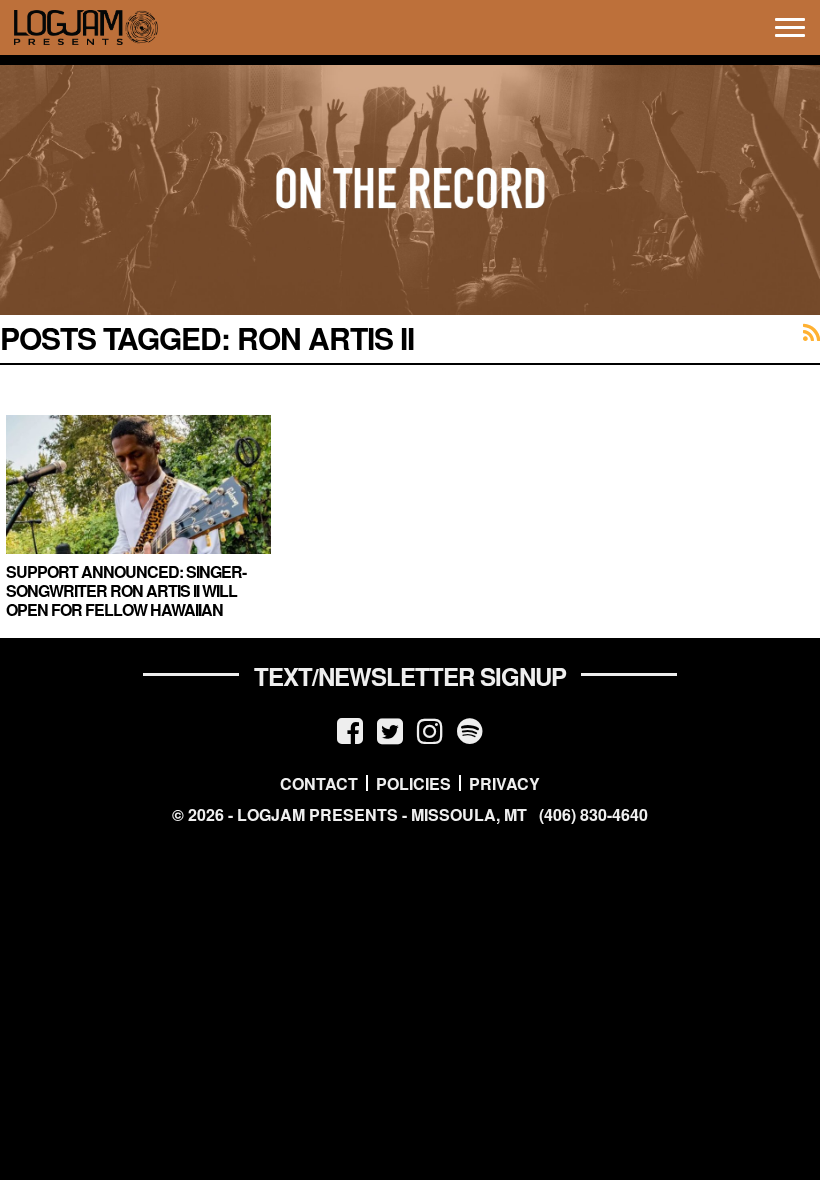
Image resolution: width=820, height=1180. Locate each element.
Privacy (504, 782)
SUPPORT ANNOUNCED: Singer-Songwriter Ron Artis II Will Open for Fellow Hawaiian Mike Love (126, 600)
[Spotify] (470, 729)
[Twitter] (390, 729)
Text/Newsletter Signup (410, 676)
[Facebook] (350, 729)
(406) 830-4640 (593, 815)
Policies (413, 782)
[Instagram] (430, 729)
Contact (319, 782)
